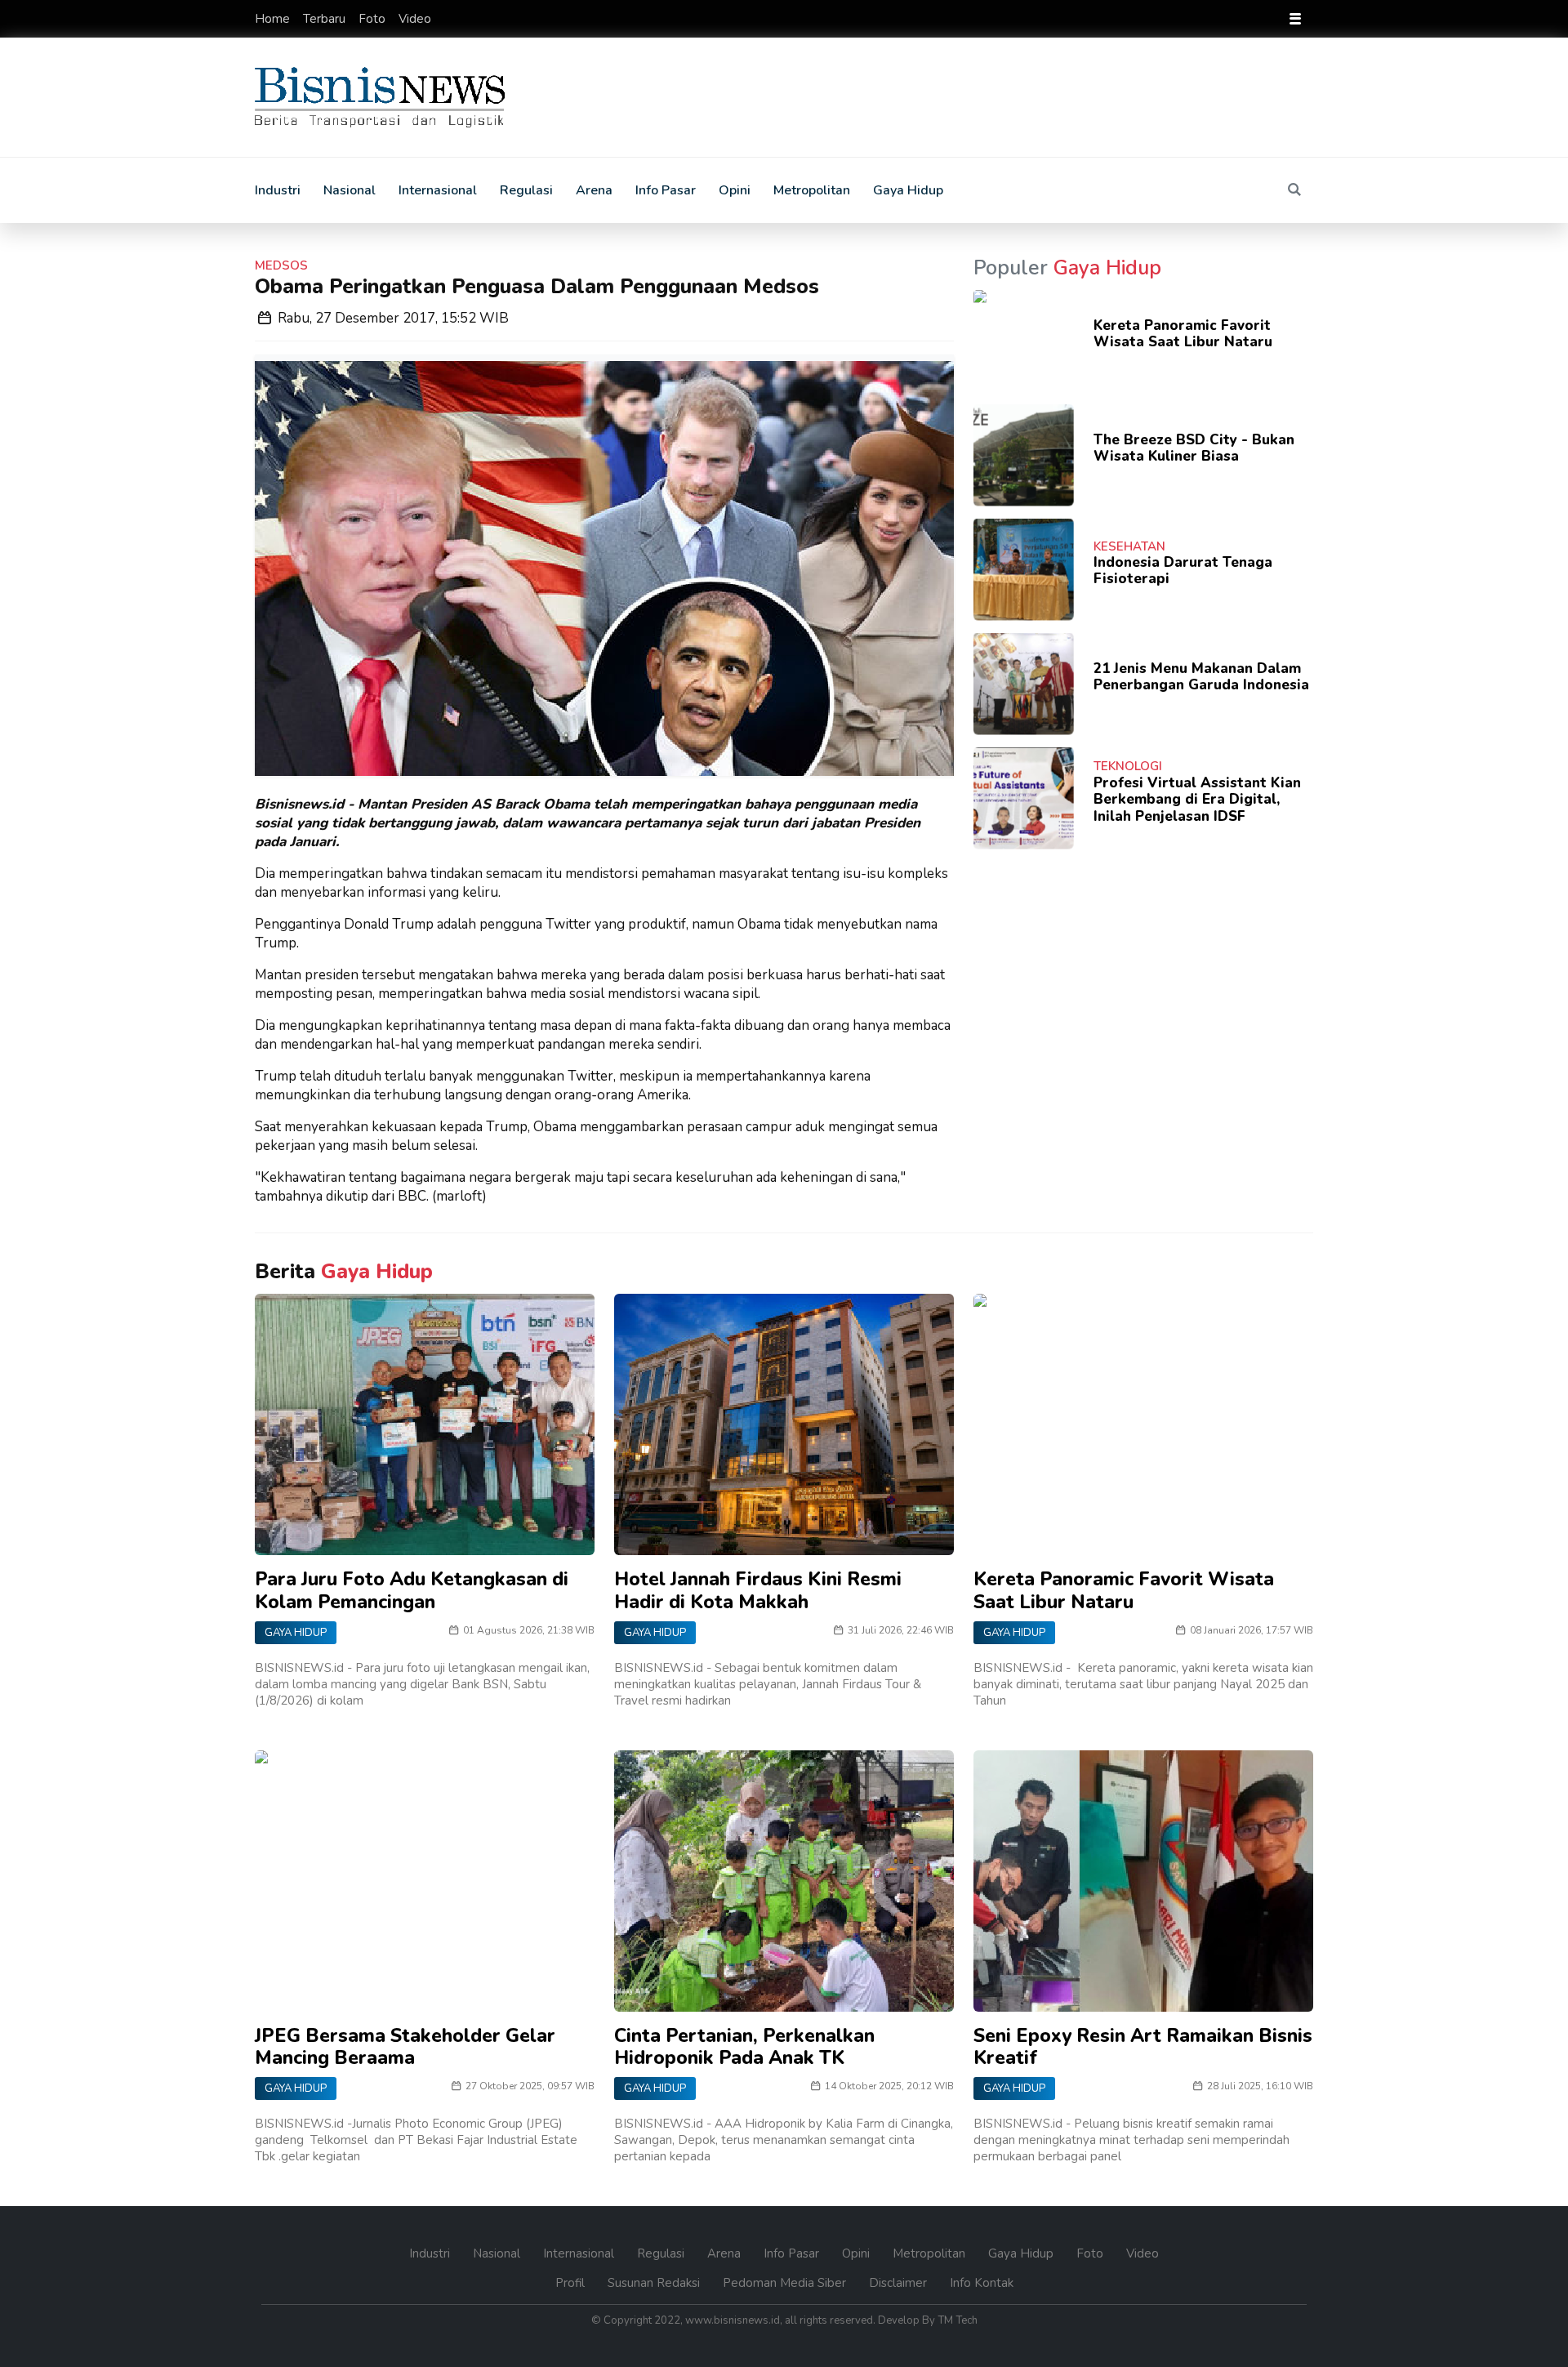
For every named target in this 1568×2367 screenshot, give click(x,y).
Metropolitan (812, 190)
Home (274, 19)
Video (415, 19)
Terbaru (326, 19)
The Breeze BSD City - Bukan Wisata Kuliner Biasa (1194, 448)
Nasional (350, 190)
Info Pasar (666, 190)
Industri (278, 190)
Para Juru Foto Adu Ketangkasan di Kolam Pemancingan (412, 1591)
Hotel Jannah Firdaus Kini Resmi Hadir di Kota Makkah (758, 1591)
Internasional (438, 190)
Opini (735, 190)
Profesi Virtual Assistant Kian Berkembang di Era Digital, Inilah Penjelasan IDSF (1197, 800)
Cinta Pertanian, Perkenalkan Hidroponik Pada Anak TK (744, 2047)
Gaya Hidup (908, 190)
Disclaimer (900, 2283)
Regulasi (526, 190)
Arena (594, 190)
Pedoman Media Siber (786, 2283)
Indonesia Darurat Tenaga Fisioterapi (1183, 571)
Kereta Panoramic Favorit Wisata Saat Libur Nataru (1183, 334)
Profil (572, 2283)
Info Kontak (982, 2283)
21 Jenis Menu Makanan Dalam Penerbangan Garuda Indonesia (1201, 677)
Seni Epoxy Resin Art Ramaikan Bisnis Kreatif (1143, 2047)
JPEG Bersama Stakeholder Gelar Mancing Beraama (405, 2047)
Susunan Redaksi (655, 2283)
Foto (374, 19)
